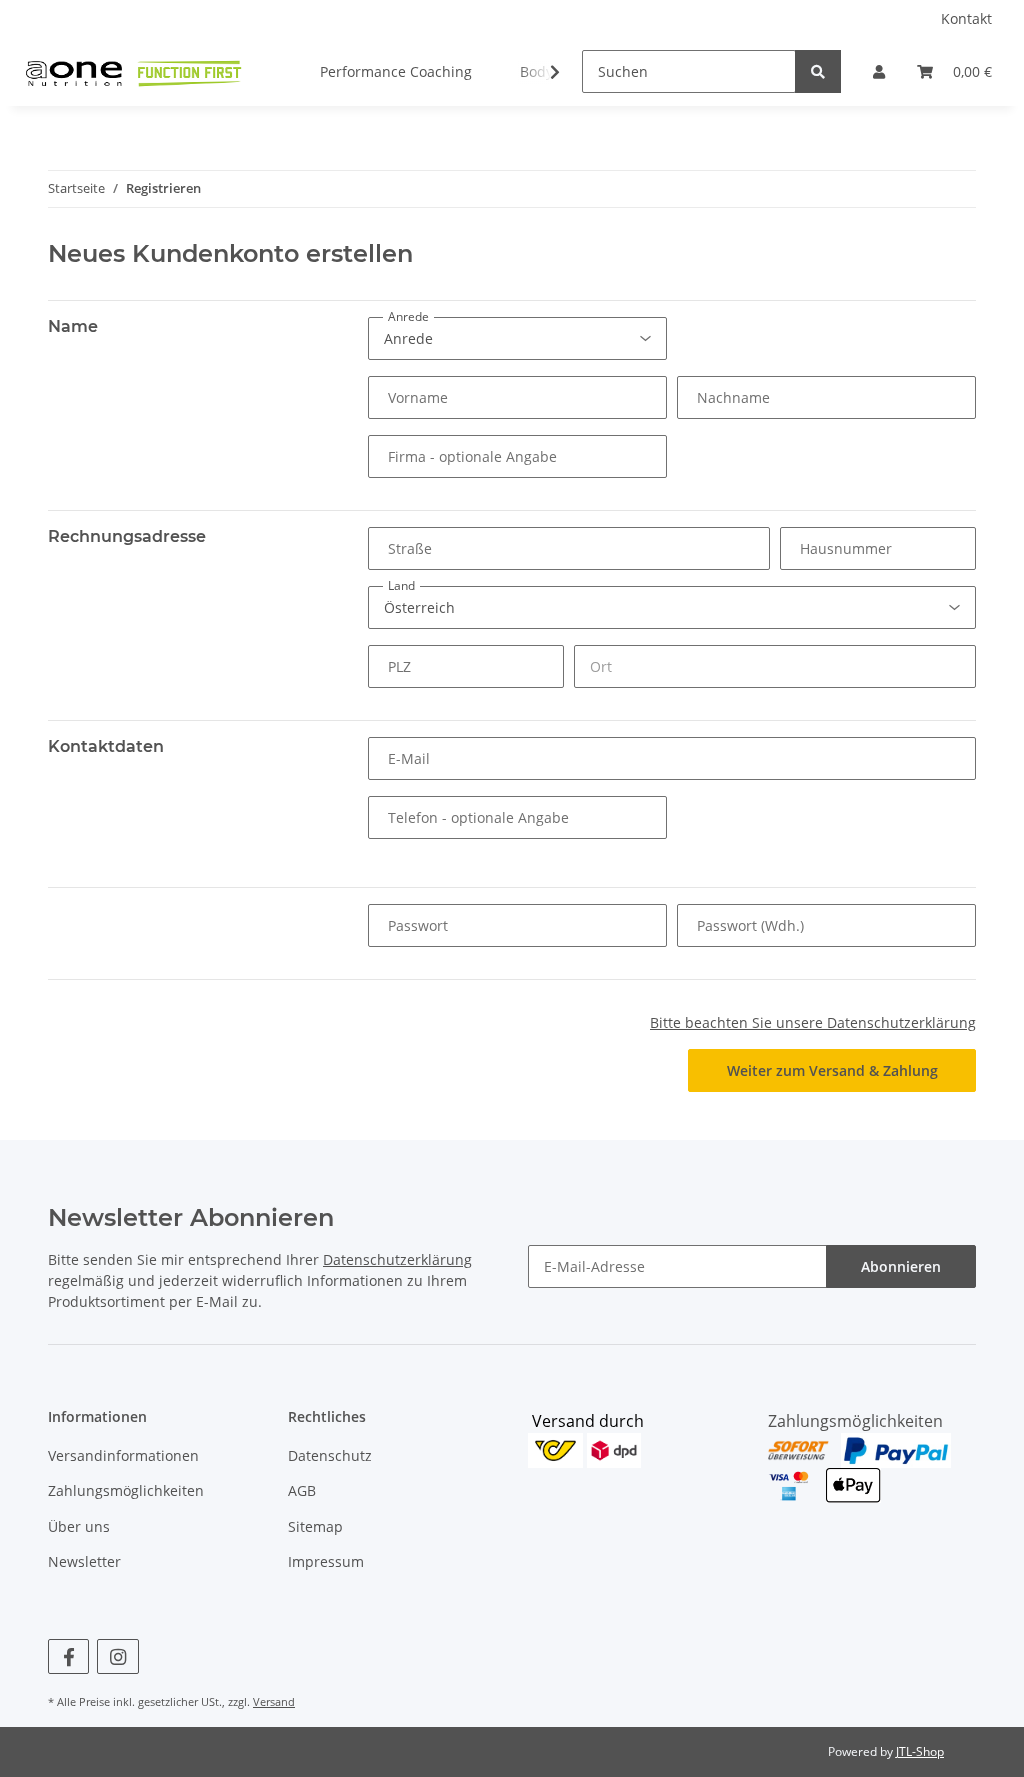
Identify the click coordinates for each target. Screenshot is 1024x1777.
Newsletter (84, 1561)
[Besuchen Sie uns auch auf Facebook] (68, 1656)
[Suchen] (818, 71)
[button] (879, 71)
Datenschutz (330, 1455)
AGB (302, 1490)
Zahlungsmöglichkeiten (126, 1490)
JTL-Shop (920, 1751)
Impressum (326, 1561)
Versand (274, 1701)
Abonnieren (901, 1266)
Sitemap (315, 1526)
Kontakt (966, 18)
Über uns (79, 1526)
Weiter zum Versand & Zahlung (832, 1070)
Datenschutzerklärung (397, 1259)
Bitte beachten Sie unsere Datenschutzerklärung (813, 1022)
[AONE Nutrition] (132, 71)
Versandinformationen (123, 1455)
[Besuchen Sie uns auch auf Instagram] (117, 1656)
